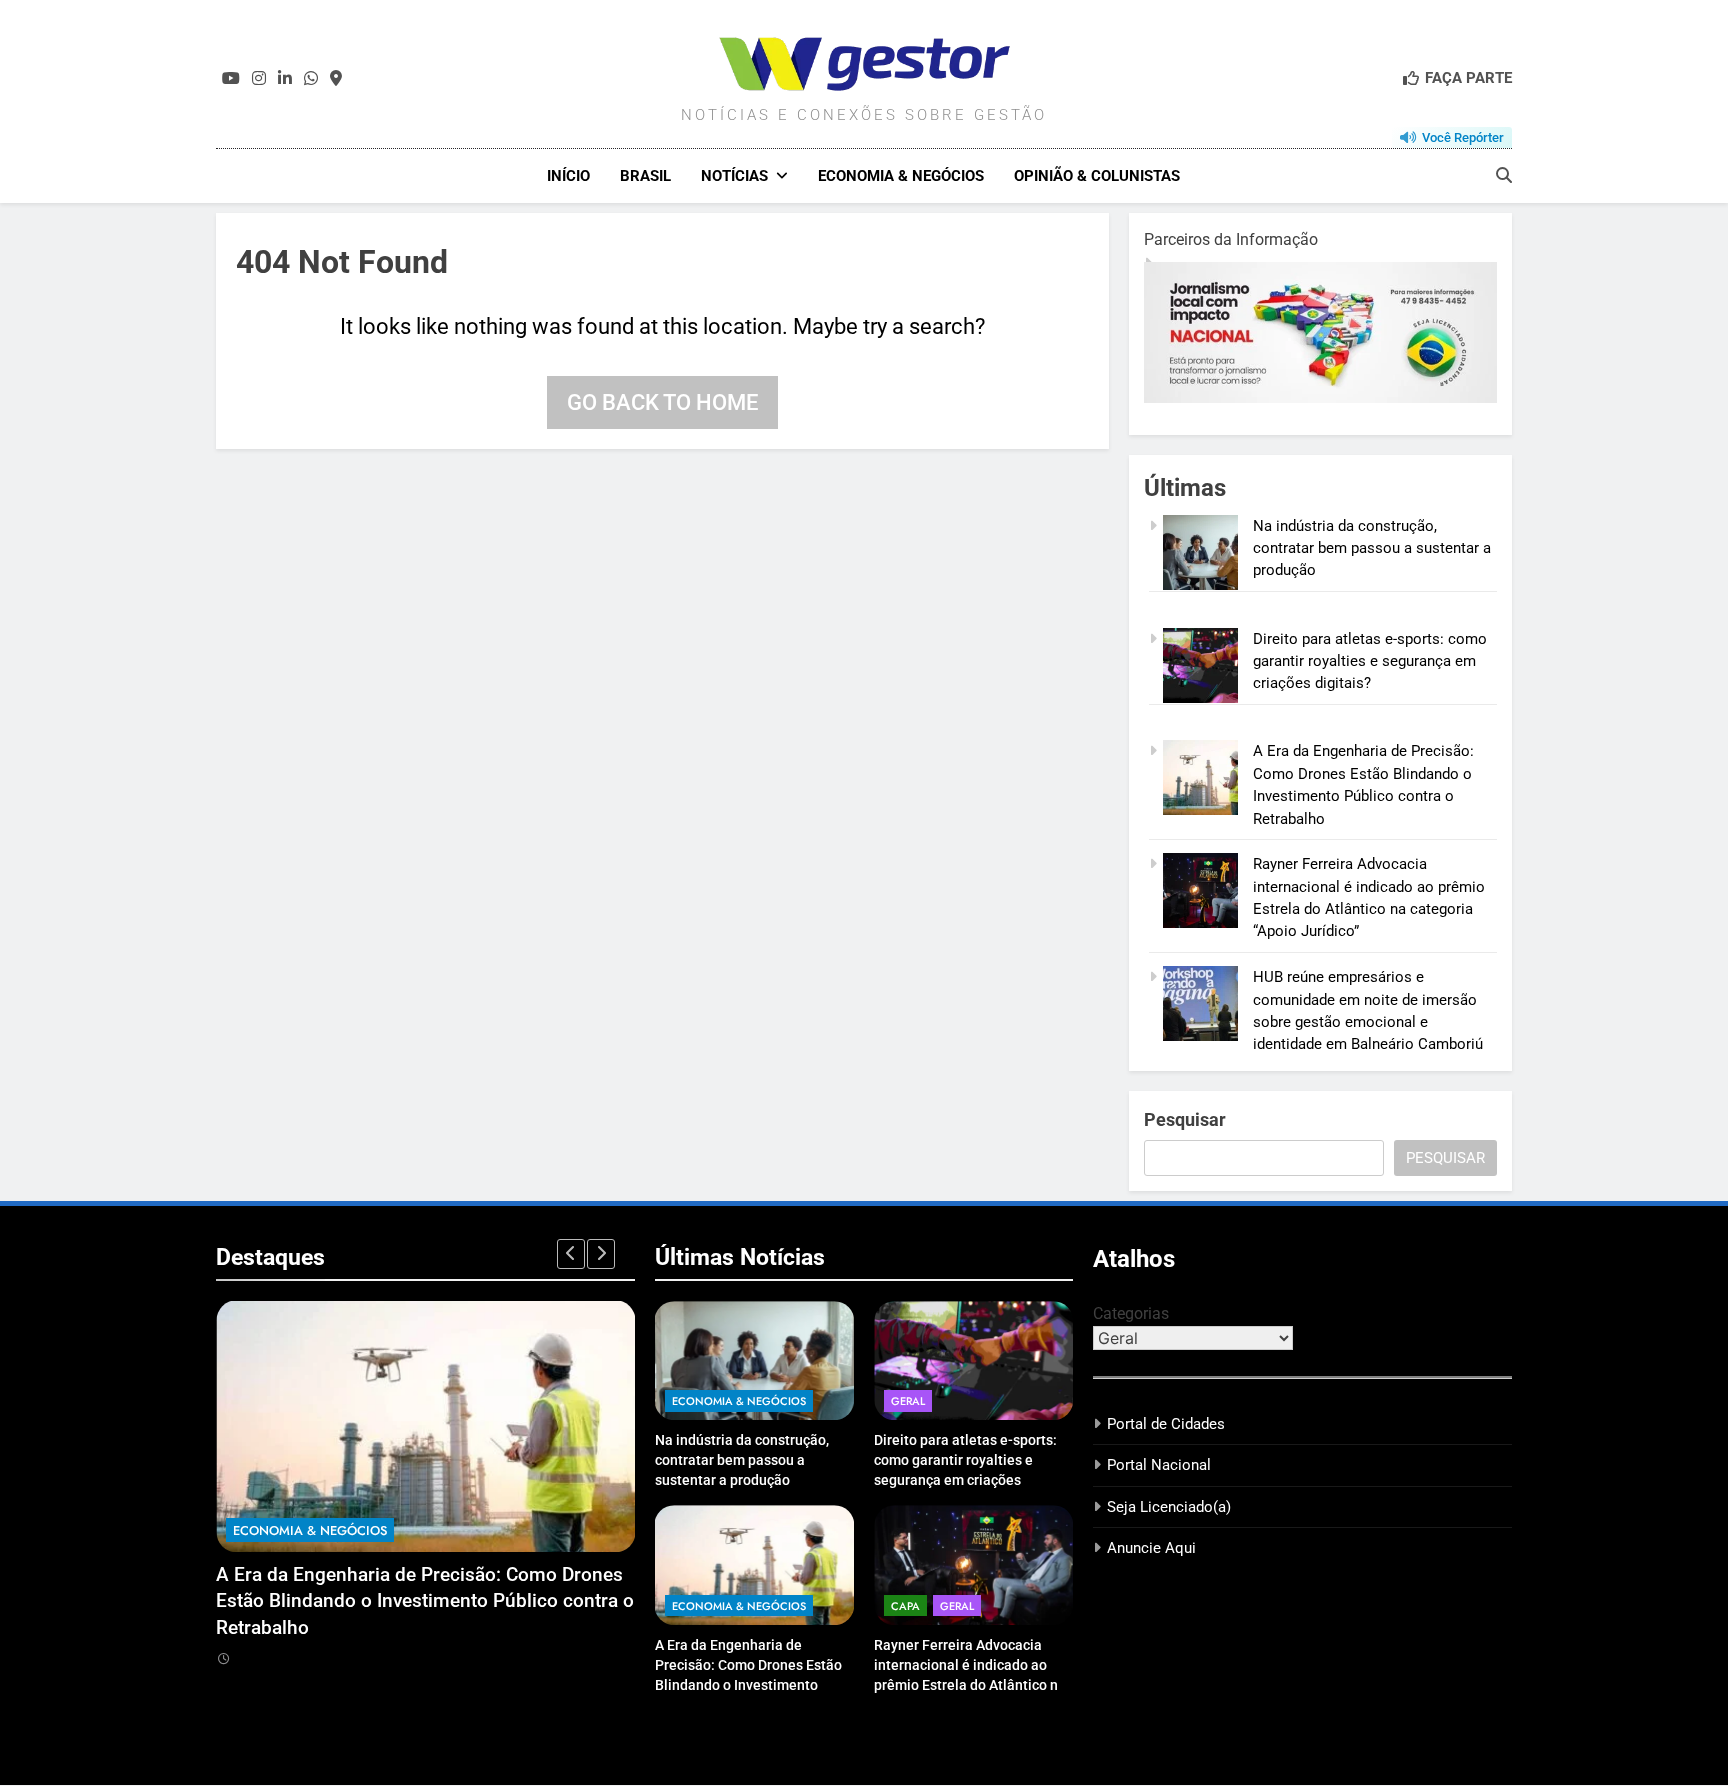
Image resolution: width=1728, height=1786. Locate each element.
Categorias (1131, 1313)
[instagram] (259, 79)
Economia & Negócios (901, 176)
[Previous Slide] (571, 1254)
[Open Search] (1504, 175)
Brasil (645, 176)
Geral (908, 1401)
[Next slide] (601, 1254)
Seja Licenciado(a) (1169, 1507)
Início (568, 176)
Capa (905, 1606)
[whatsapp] (311, 79)
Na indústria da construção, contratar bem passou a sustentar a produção (1372, 548)
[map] (336, 79)
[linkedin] (285, 79)
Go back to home (662, 402)
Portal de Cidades (1166, 1424)
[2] (1240, 398)
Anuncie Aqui (1151, 1548)
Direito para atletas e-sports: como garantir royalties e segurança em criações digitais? (1370, 661)
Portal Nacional (1159, 1465)
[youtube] (231, 79)
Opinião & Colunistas (1097, 176)
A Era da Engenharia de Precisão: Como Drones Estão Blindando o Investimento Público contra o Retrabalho (425, 1601)
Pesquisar (1185, 1119)
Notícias (734, 176)
